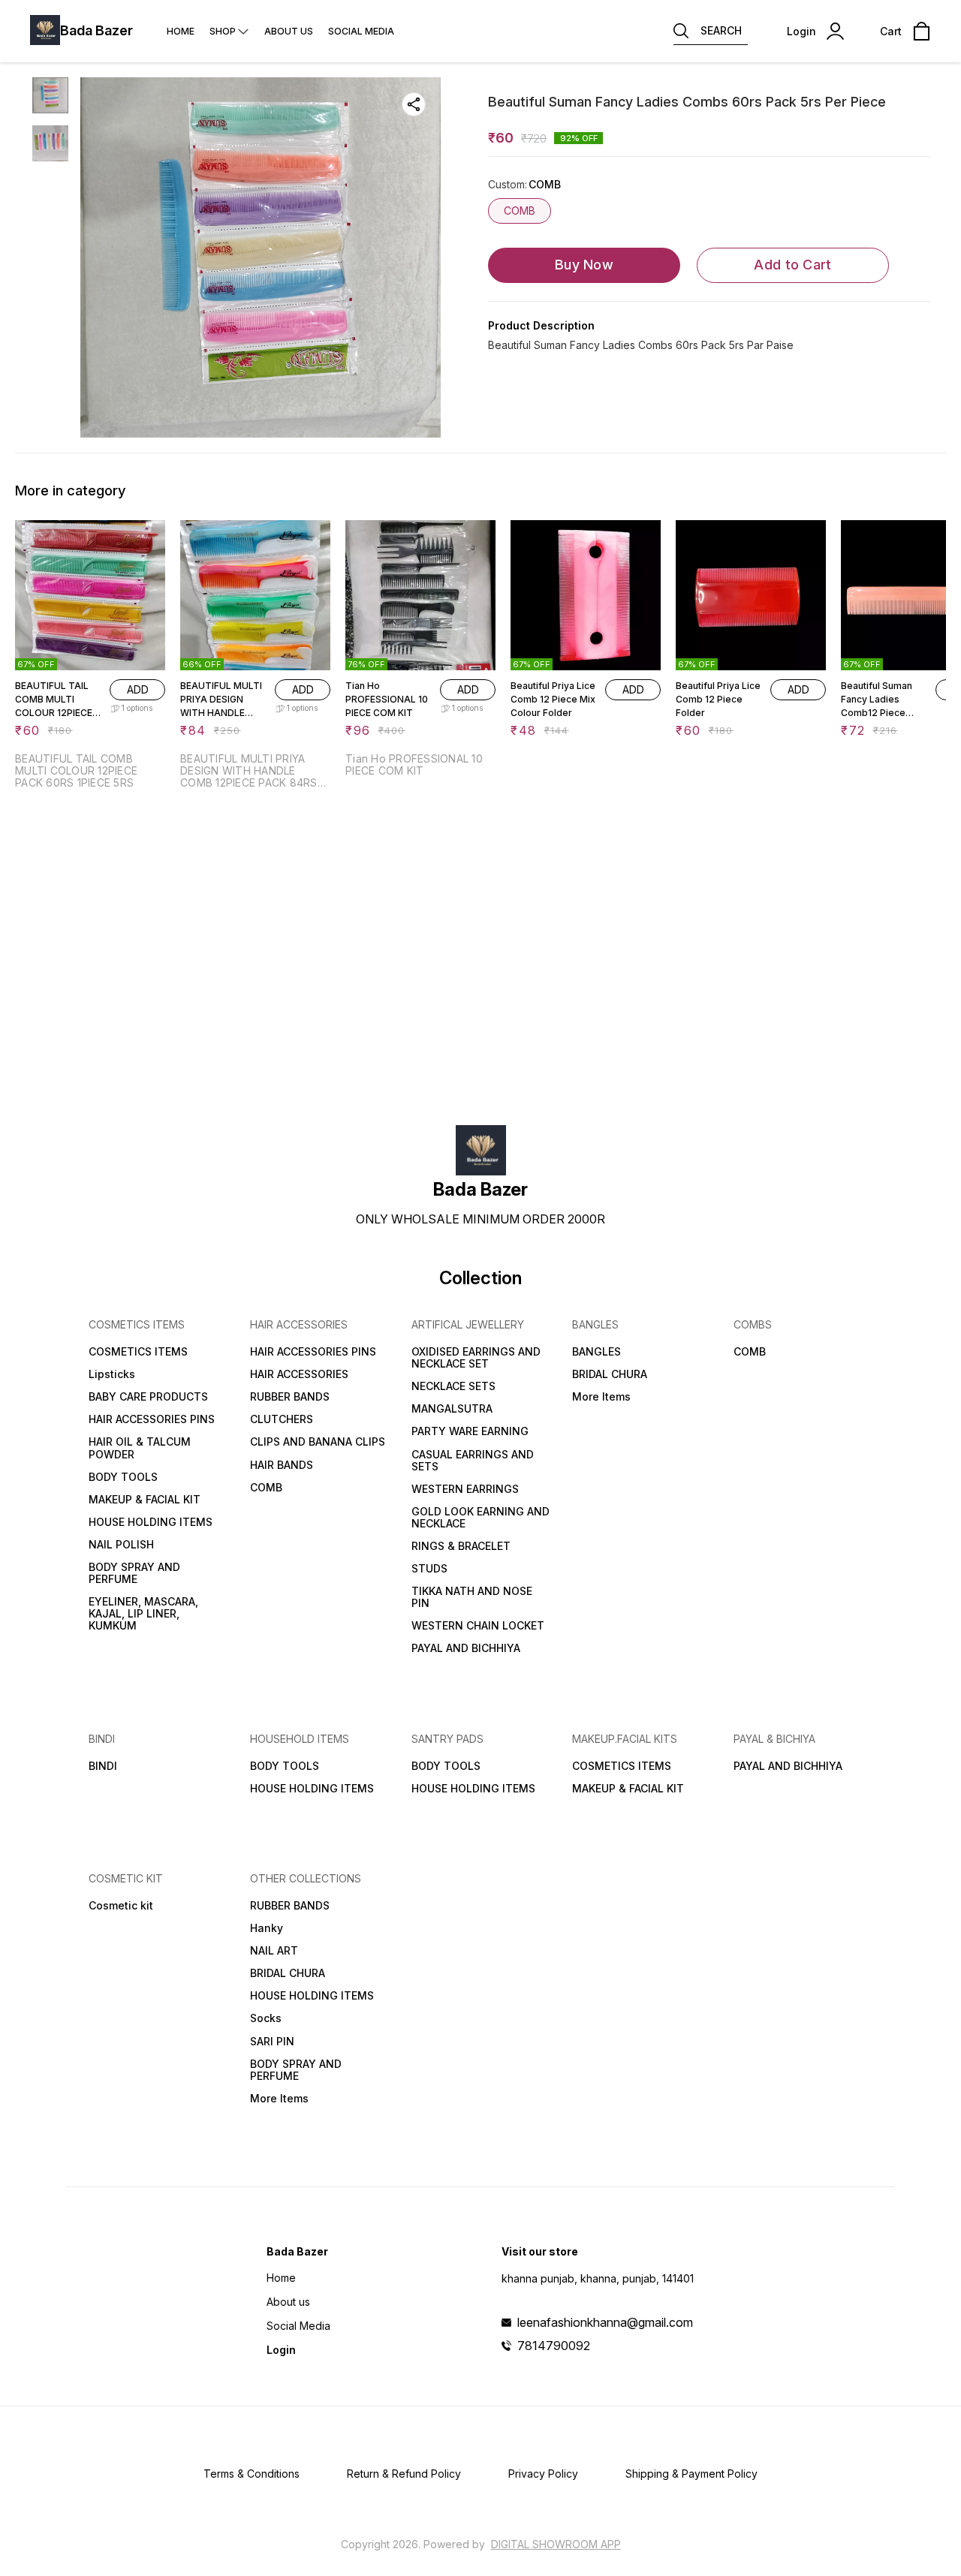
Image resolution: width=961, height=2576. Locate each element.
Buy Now (584, 265)
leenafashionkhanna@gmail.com (605, 2322)
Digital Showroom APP (556, 2544)
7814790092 (554, 2346)
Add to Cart (792, 265)
